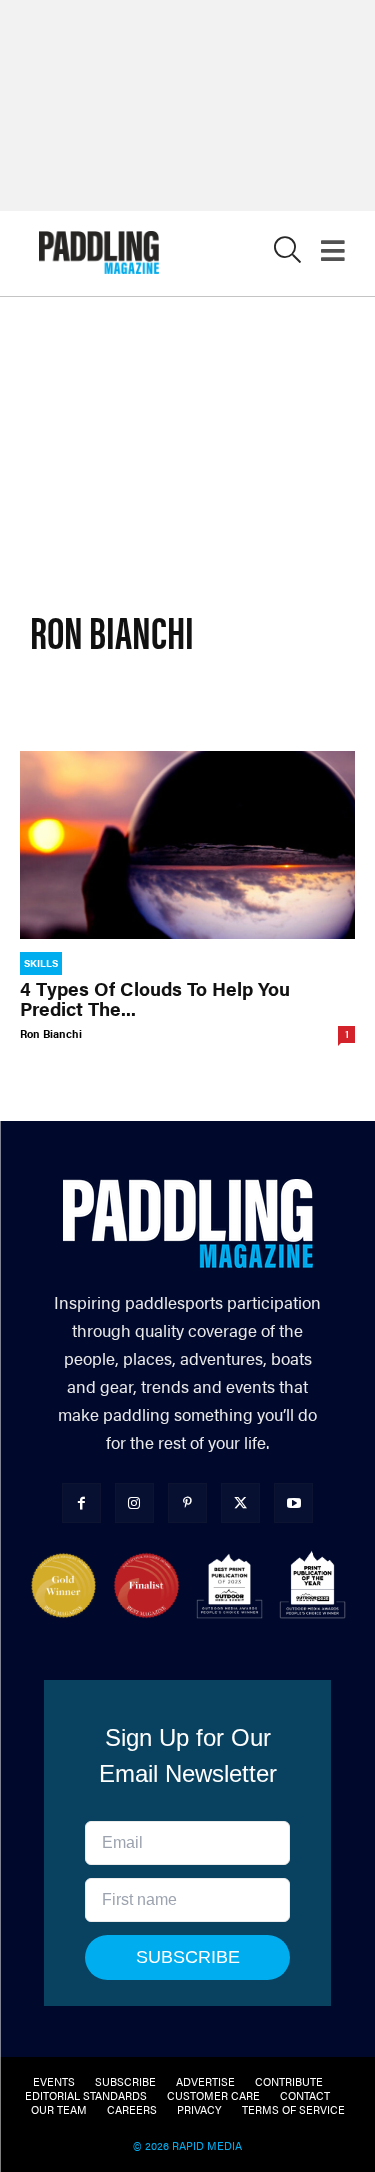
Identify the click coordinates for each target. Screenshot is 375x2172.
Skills (41, 963)
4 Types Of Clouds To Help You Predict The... (155, 999)
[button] (287, 254)
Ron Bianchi (51, 1033)
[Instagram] (134, 1502)
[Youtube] (293, 1502)
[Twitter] (240, 1502)
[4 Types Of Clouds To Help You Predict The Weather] (187, 845)
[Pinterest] (187, 1502)
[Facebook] (81, 1502)
